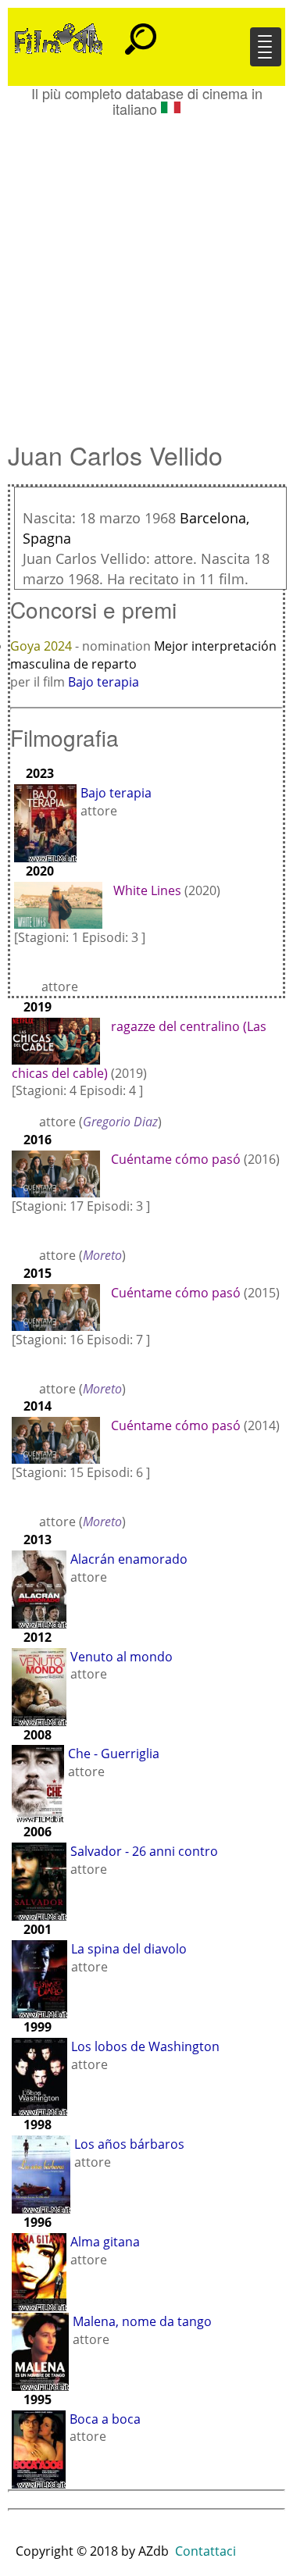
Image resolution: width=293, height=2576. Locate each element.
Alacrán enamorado (129, 1559)
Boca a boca (105, 2419)
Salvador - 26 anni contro (144, 1851)
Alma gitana (105, 2242)
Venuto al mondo (121, 1657)
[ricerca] (141, 32)
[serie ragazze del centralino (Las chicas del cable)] (60, 1040)
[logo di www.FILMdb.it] (59, 37)
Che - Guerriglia (114, 1754)
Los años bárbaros (129, 2144)
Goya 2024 (43, 646)
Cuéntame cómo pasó (176, 1159)
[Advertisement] (146, 271)
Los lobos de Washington (145, 2046)
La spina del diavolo (129, 1949)
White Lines (147, 890)
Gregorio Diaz (120, 1122)
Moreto (102, 1255)
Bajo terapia (104, 682)
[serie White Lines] (62, 904)
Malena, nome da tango (142, 2321)
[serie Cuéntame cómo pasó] (60, 1172)
